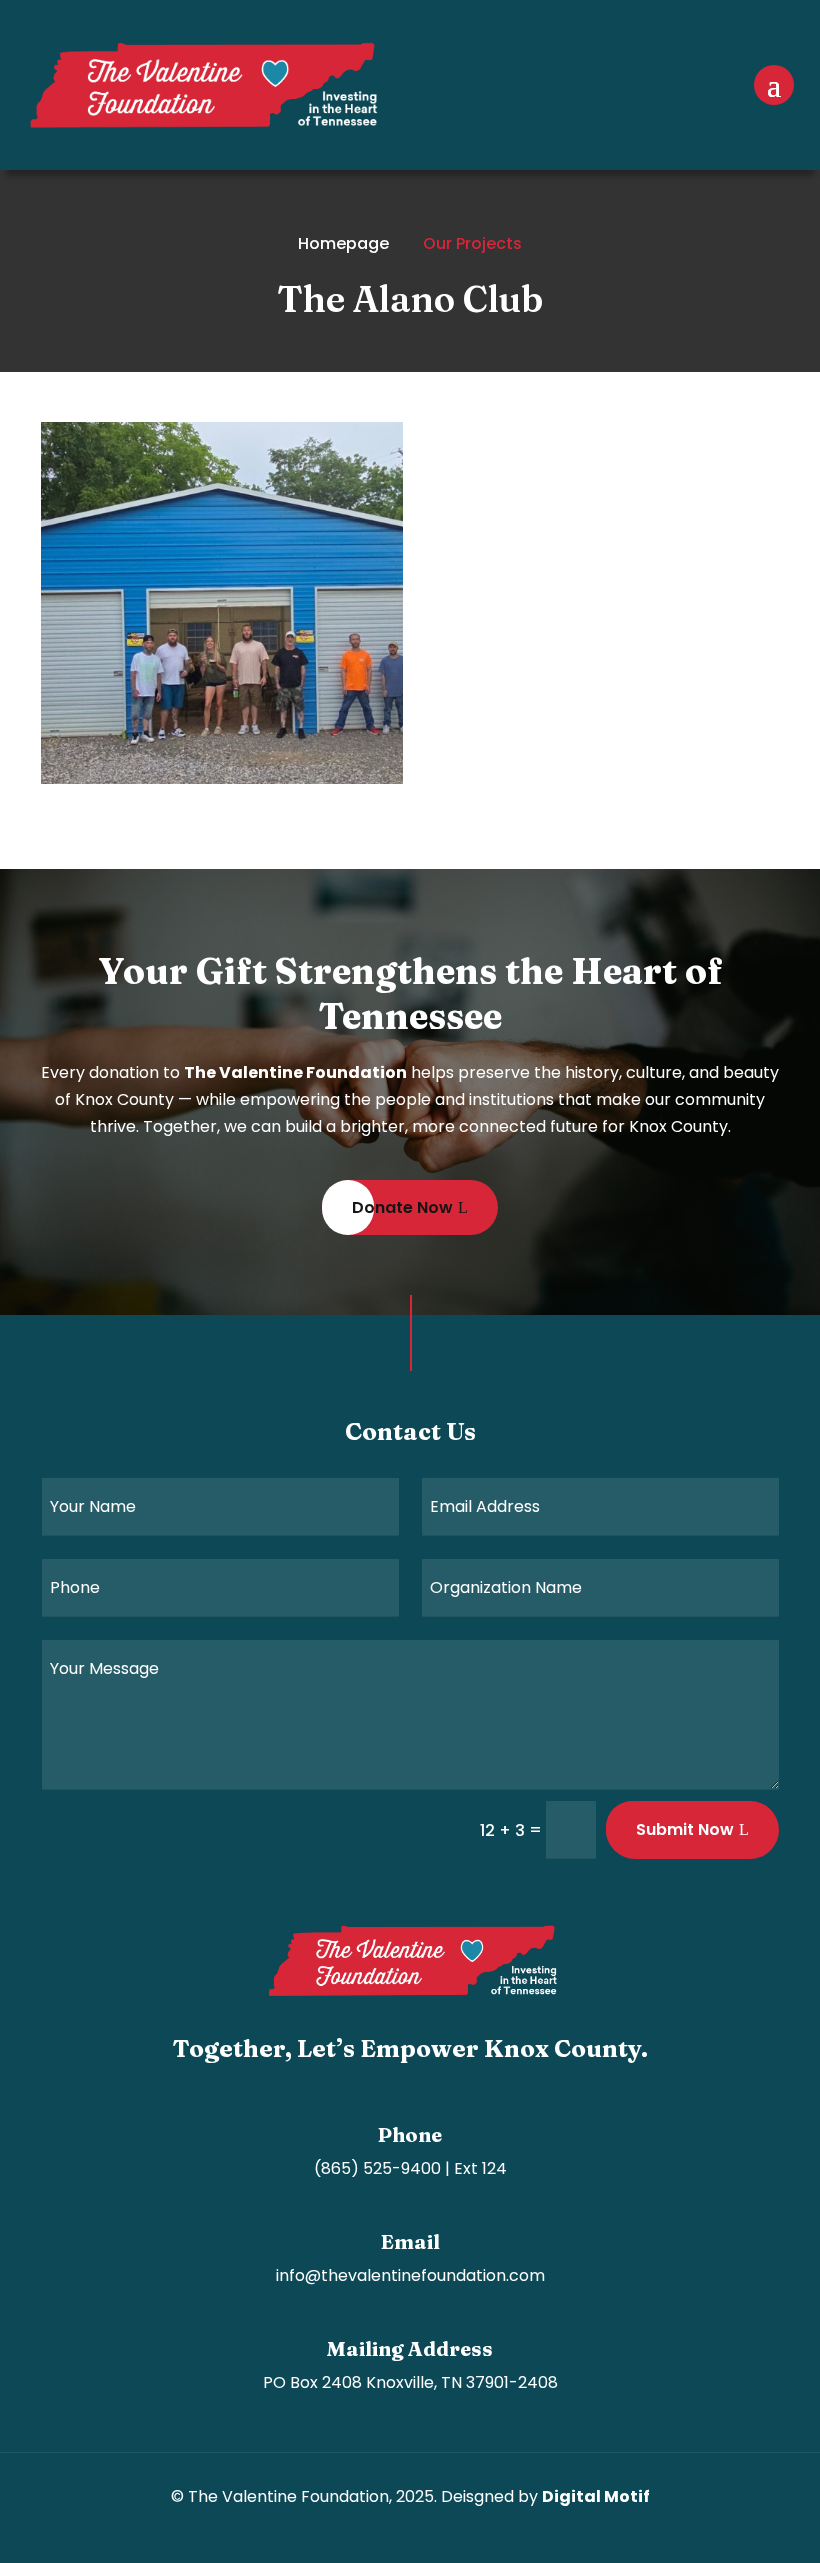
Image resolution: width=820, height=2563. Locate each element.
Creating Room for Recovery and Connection (157, 703)
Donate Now (402, 1207)
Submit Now (685, 1829)
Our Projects (472, 243)
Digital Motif (596, 2496)
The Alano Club (102, 636)
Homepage (343, 243)
